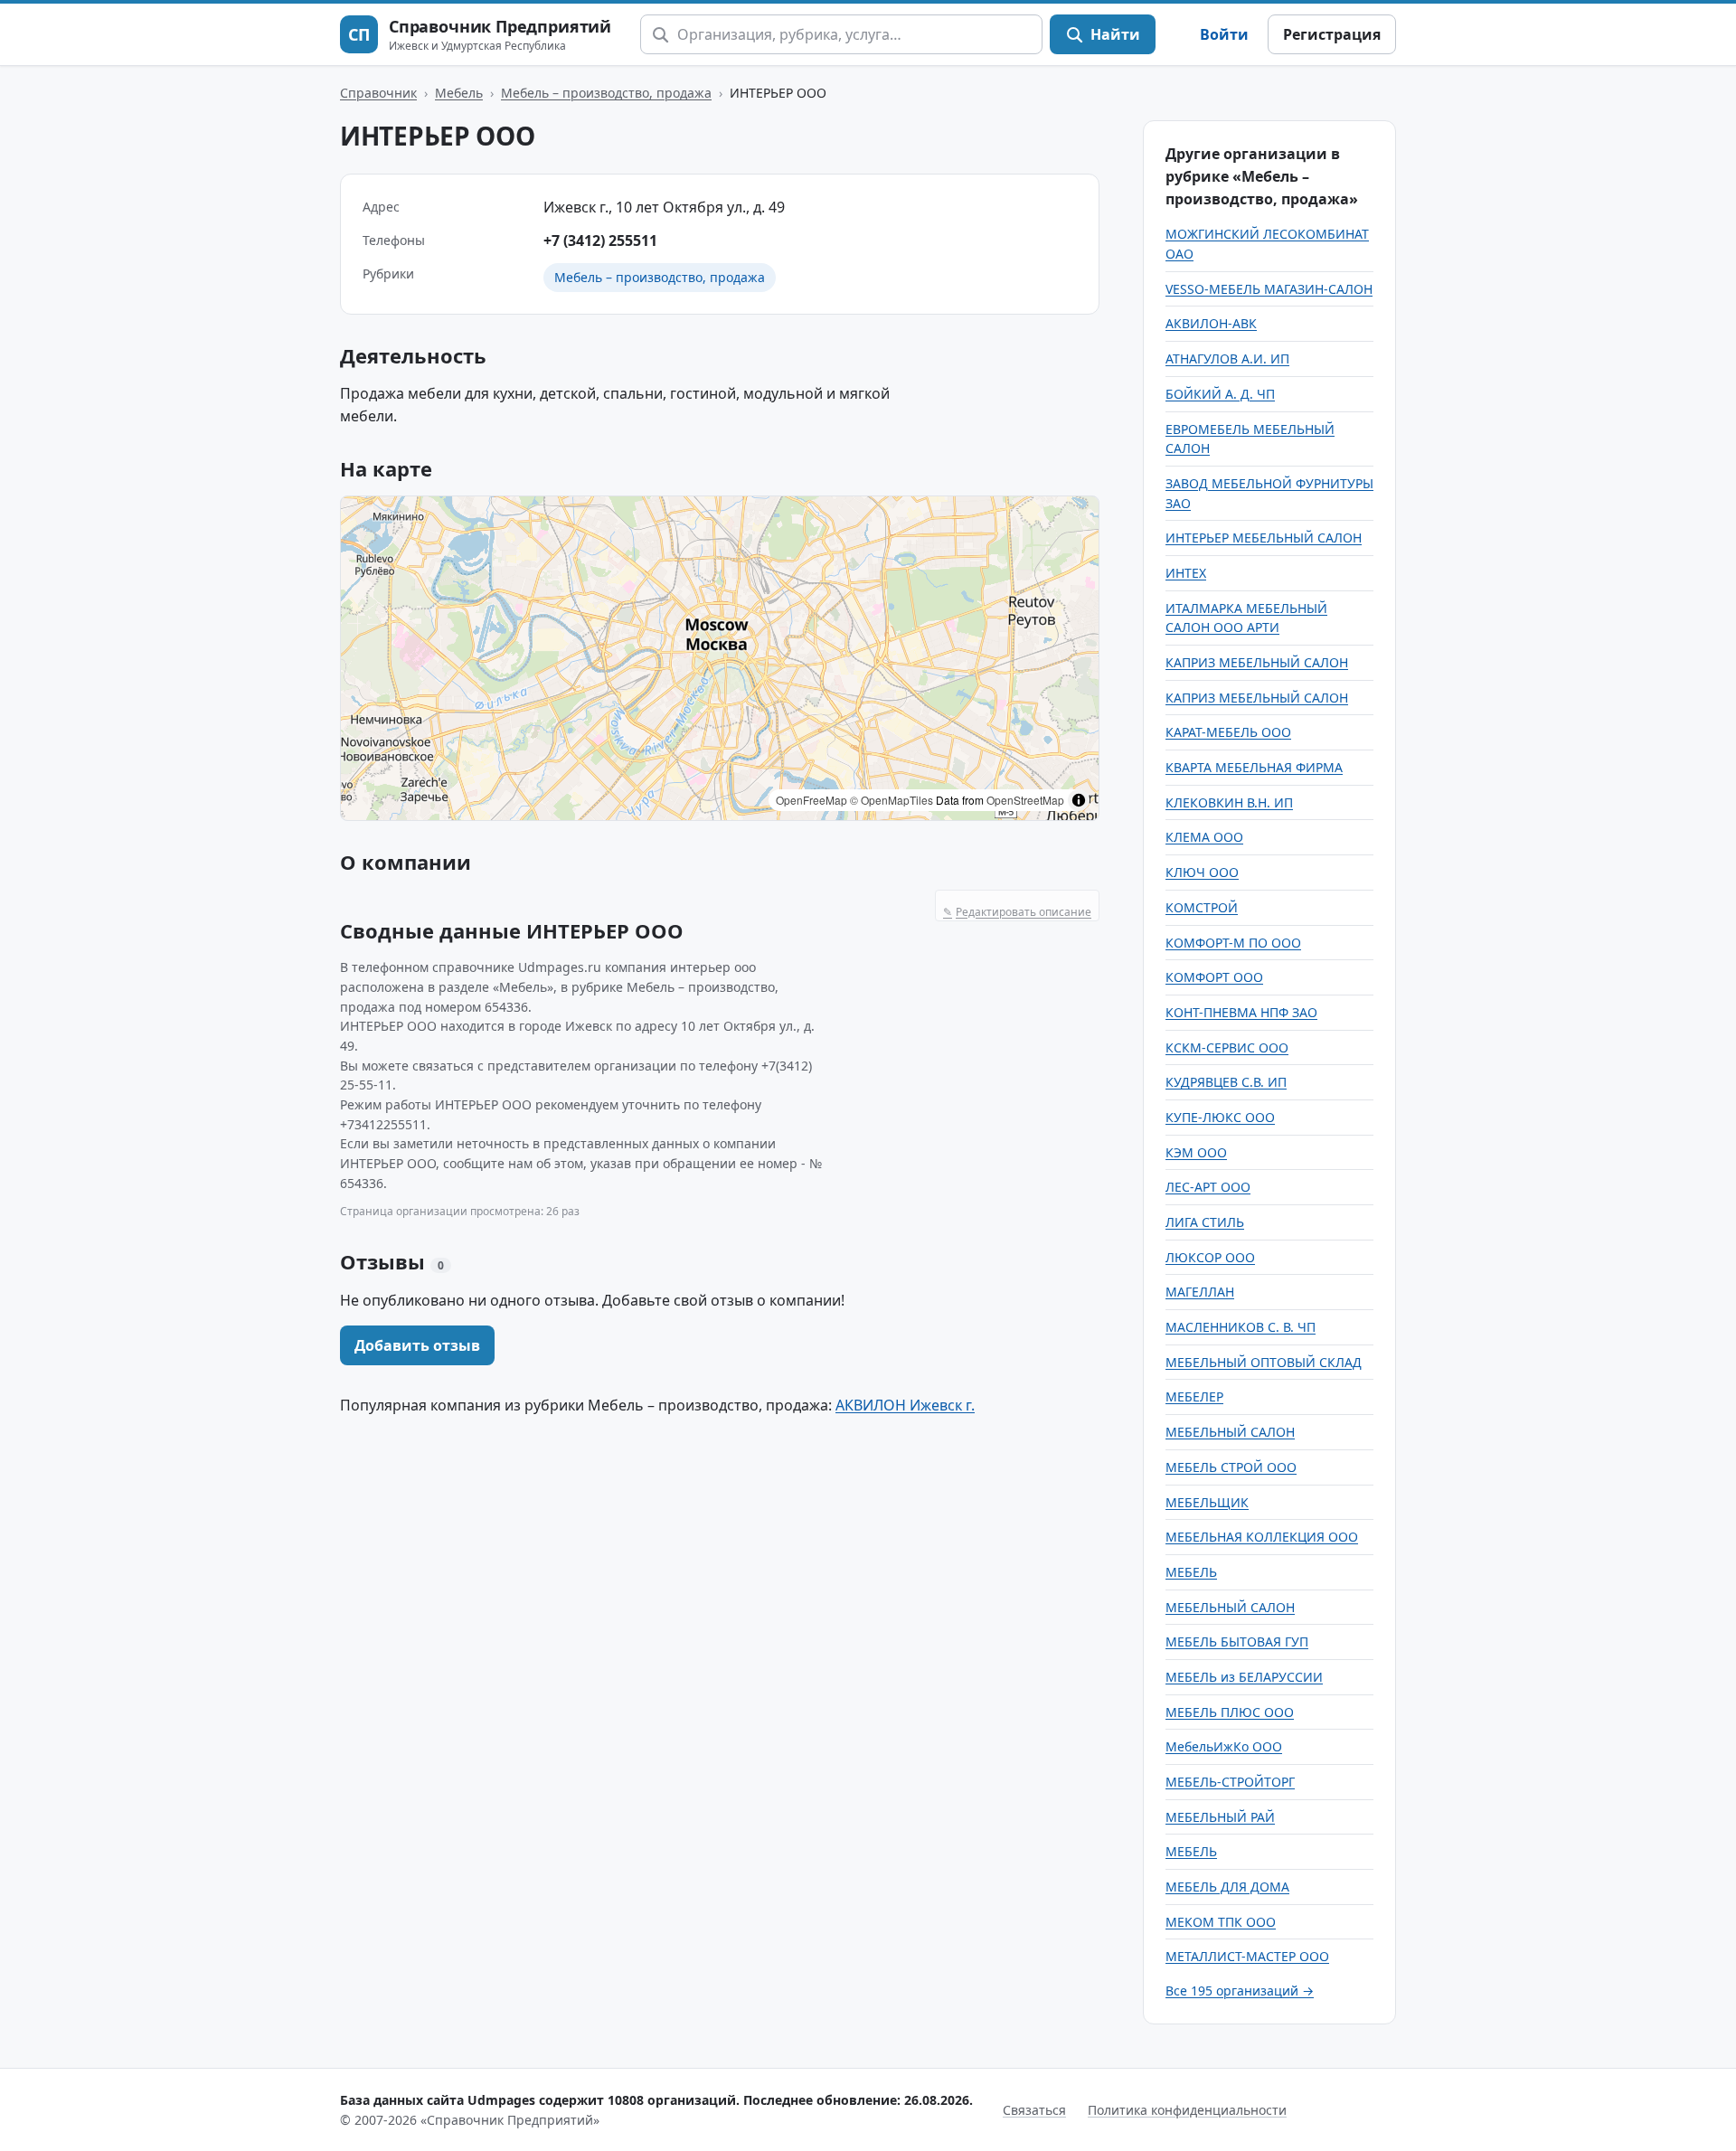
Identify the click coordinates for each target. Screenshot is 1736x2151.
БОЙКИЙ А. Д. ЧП (1220, 394)
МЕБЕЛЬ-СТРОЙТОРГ (1230, 1782)
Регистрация (1332, 34)
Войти (1224, 34)
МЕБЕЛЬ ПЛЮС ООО (1230, 1712)
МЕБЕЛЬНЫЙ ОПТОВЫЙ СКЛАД (1264, 1362)
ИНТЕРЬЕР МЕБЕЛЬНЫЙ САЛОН (1264, 538)
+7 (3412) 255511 (600, 241)
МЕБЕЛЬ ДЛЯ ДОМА (1227, 1887)
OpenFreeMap (811, 800)
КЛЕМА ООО (1204, 837)
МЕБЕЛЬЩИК (1207, 1502)
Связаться (1034, 2110)
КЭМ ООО (1196, 1152)
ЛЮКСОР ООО (1210, 1257)
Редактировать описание (1017, 912)
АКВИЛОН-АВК (1211, 323)
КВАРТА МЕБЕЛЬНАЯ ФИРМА (1254, 767)
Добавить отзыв (417, 1345)
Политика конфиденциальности (1187, 2110)
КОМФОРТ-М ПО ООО (1233, 943)
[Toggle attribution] (1079, 800)
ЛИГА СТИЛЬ (1205, 1222)
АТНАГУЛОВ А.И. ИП (1227, 358)
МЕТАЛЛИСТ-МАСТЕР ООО (1247, 1956)
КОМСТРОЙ (1202, 907)
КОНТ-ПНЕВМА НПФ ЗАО (1241, 1012)
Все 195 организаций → (1240, 1991)
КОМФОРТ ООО (1214, 977)
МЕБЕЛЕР (1194, 1396)
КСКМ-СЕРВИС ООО (1227, 1047)
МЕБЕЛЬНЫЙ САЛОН (1230, 1432)
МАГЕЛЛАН (1200, 1292)
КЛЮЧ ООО (1202, 872)
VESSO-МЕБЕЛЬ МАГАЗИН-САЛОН (1269, 289)
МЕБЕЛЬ (1191, 1572)
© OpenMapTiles (892, 800)
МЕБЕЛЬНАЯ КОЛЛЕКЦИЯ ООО (1262, 1537)
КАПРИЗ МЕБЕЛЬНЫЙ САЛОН (1257, 662)
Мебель (459, 93)
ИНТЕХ (1186, 573)
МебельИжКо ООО (1224, 1746)
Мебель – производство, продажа (606, 93)
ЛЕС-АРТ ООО (1208, 1187)
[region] (720, 658)
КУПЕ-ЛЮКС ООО (1220, 1117)
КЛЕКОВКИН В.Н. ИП (1229, 802)
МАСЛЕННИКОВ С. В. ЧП (1241, 1327)
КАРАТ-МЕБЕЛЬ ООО (1228, 732)
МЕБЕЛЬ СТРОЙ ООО (1231, 1467)
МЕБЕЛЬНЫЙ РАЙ (1220, 1817)
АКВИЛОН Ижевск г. (905, 1405)
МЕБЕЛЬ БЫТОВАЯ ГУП (1237, 1642)
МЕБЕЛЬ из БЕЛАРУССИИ (1244, 1677)
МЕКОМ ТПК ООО (1221, 1922)
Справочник (378, 93)
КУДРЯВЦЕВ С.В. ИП (1226, 1082)
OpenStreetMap (1025, 800)
